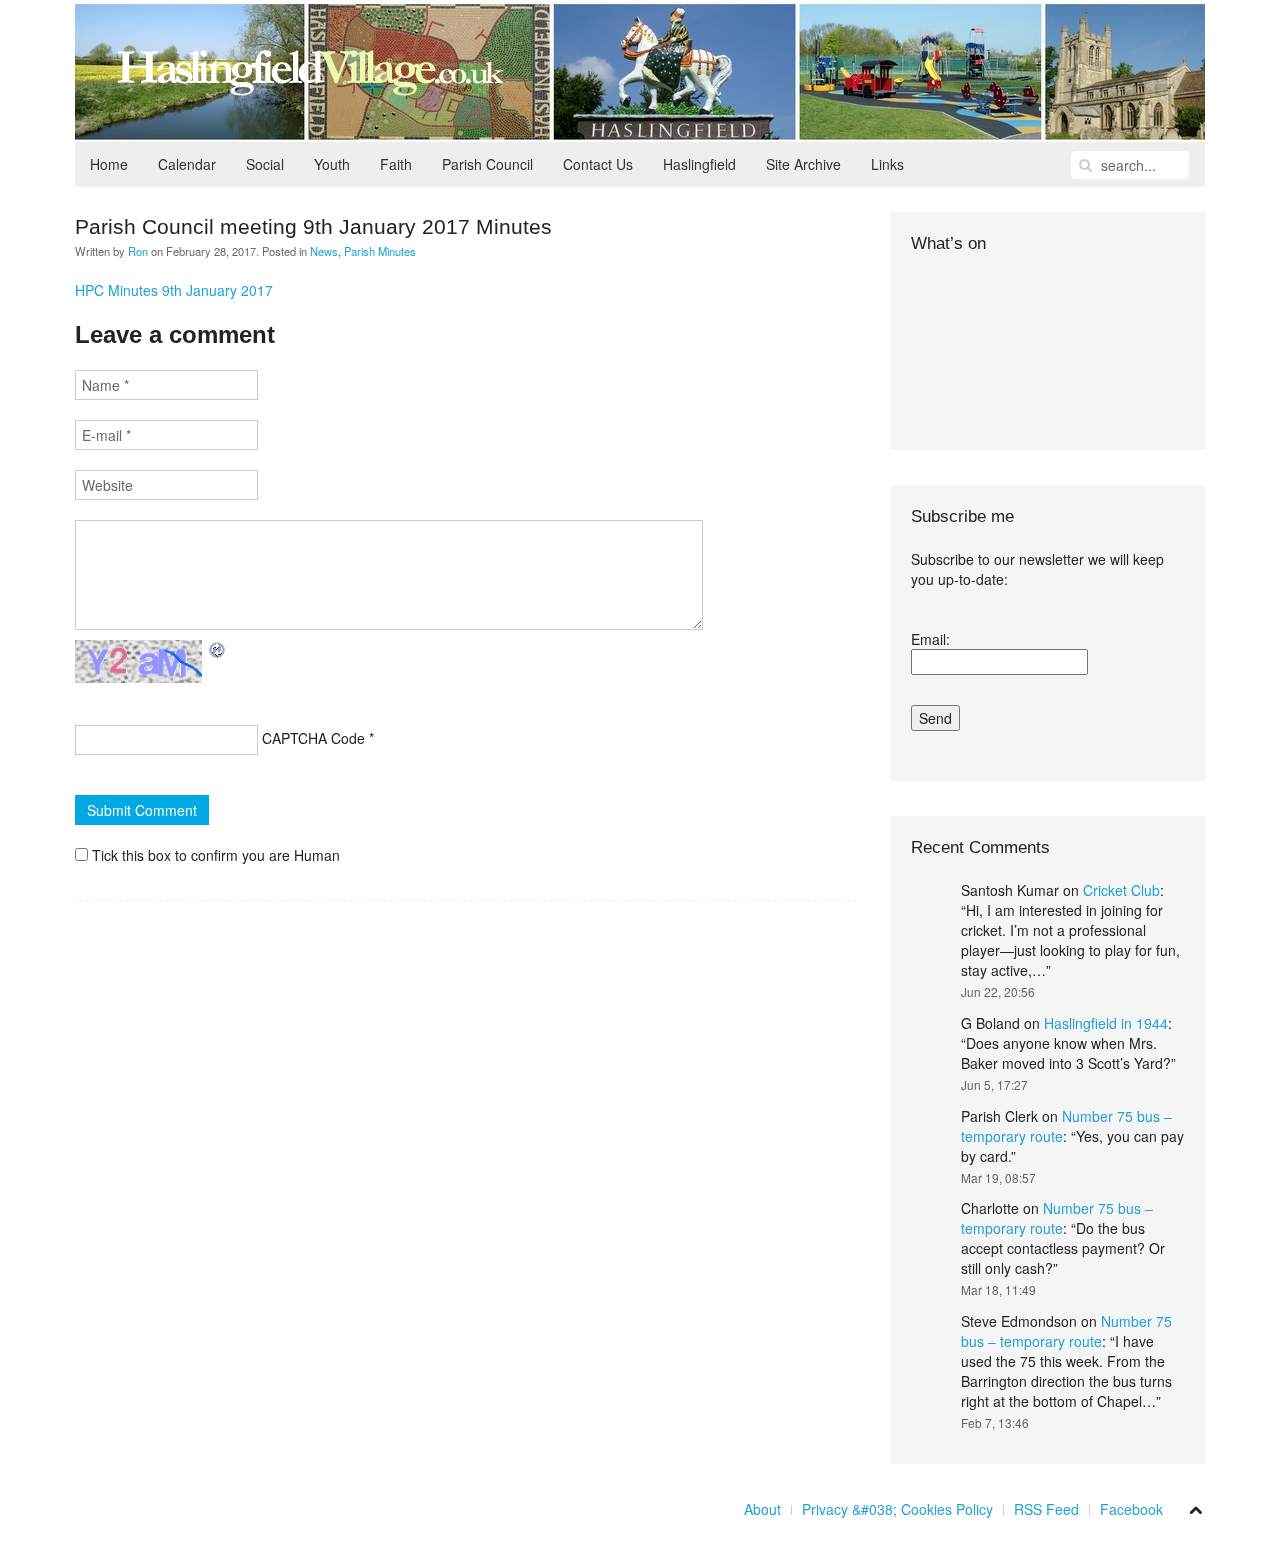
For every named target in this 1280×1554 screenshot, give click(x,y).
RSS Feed (1046, 1509)
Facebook (1131, 1509)
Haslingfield (699, 164)
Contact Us (598, 164)
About (762, 1509)
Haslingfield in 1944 (1106, 1023)
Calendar (187, 164)
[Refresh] (218, 650)
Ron (138, 251)
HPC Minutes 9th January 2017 (174, 290)
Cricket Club (1121, 890)
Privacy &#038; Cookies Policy (897, 1509)
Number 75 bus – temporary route (1057, 1218)
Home (109, 164)
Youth (332, 164)
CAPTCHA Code (313, 738)
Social (265, 164)
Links (887, 164)
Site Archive (803, 164)
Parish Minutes (380, 251)
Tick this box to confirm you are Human (214, 855)
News (324, 251)
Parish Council (487, 164)
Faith (396, 164)
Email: (930, 639)
